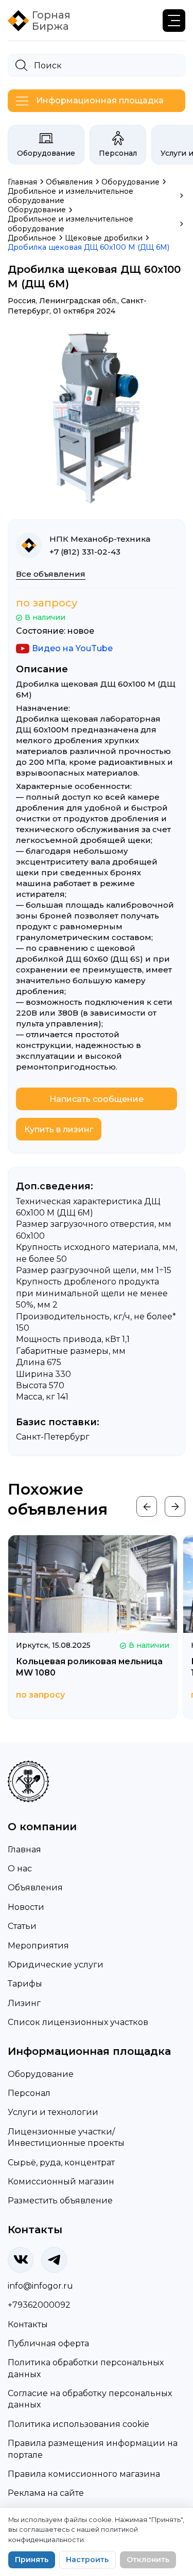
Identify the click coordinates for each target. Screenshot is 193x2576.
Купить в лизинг (59, 1129)
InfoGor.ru (75, 1770)
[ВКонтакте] (21, 2260)
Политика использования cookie (78, 2424)
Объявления (35, 1888)
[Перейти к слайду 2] (99, 497)
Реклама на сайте (46, 2493)
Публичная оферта (48, 2343)
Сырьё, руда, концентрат (61, 2163)
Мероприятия (38, 1946)
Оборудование (46, 153)
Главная (24, 1850)
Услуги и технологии (53, 2112)
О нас (20, 1869)
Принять (32, 2560)
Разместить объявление (60, 2201)
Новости (26, 1907)
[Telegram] (54, 2260)
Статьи (22, 1926)
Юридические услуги (56, 1965)
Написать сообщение (97, 1099)
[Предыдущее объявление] (147, 1506)
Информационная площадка (100, 100)
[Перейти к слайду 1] (94, 497)
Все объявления (51, 574)
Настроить (87, 2560)
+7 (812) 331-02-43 (85, 552)
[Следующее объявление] (175, 1506)
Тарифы (25, 1984)
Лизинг (24, 2003)
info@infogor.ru (40, 2286)
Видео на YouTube (72, 648)
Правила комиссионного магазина (84, 2474)
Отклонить (148, 2560)
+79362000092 (39, 2305)
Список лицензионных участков (78, 2022)
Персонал (118, 153)
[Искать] (21, 65)
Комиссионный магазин (61, 2182)
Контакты (28, 2324)
